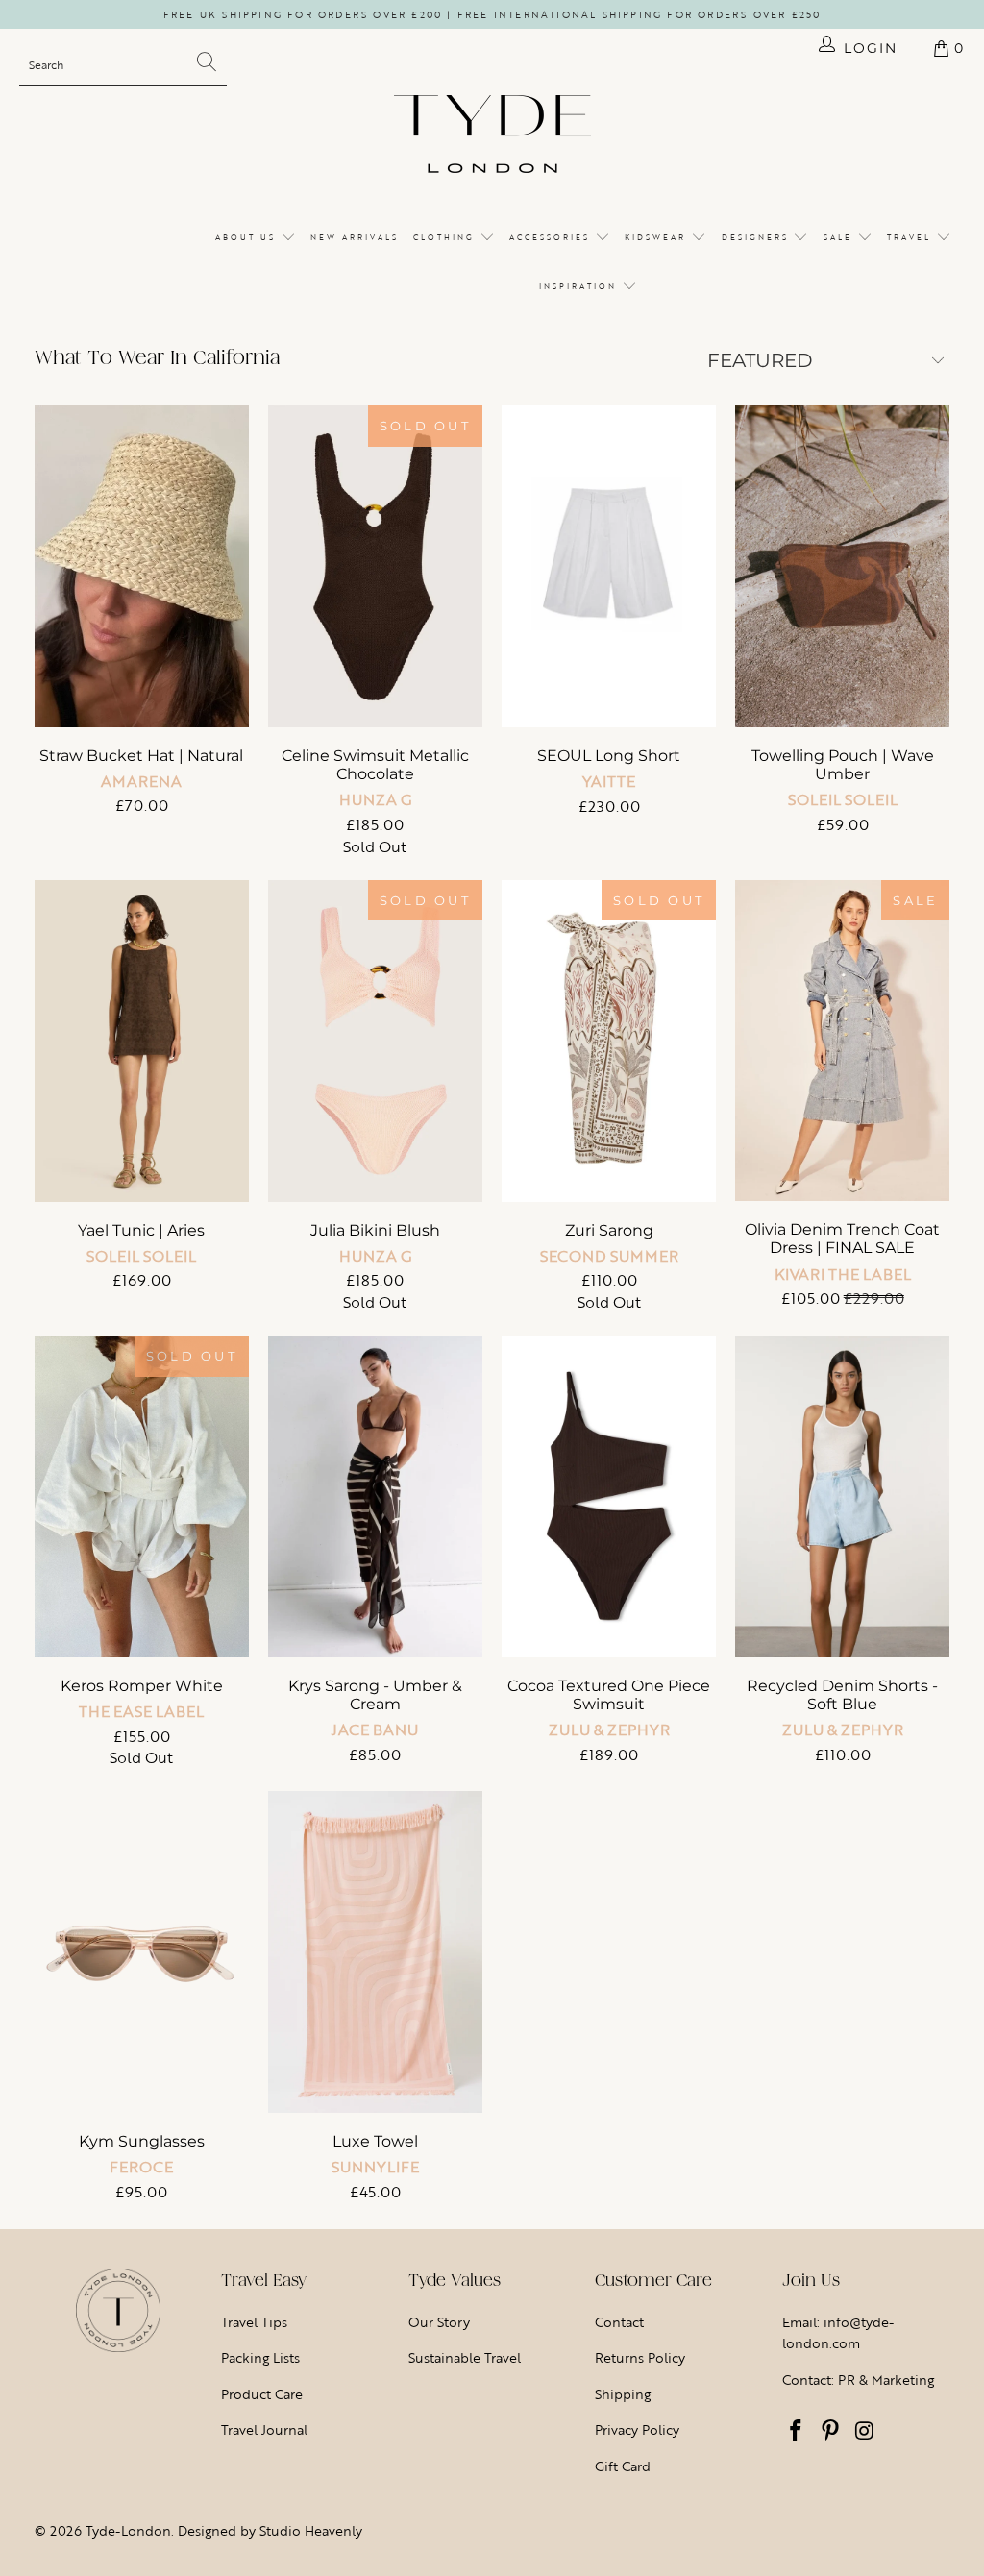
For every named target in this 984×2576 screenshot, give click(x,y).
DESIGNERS (758, 237)
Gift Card (623, 2466)
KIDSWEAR (658, 237)
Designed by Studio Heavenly (270, 2530)
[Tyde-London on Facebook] (797, 2432)
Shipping (623, 2394)
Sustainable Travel (465, 2357)
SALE (840, 237)
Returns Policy (640, 2357)
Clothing (446, 237)
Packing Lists (260, 2357)
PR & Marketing (886, 2380)
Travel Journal (264, 2429)
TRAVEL (911, 237)
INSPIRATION (580, 286)
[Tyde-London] (492, 135)
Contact (619, 2322)
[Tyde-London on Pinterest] (830, 2432)
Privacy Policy (637, 2429)
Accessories (552, 237)
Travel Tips (254, 2322)
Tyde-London (128, 2530)
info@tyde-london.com (838, 2332)
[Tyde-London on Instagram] (865, 2432)
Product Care (262, 2394)
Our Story (439, 2322)
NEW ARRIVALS (355, 237)
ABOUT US (248, 237)
